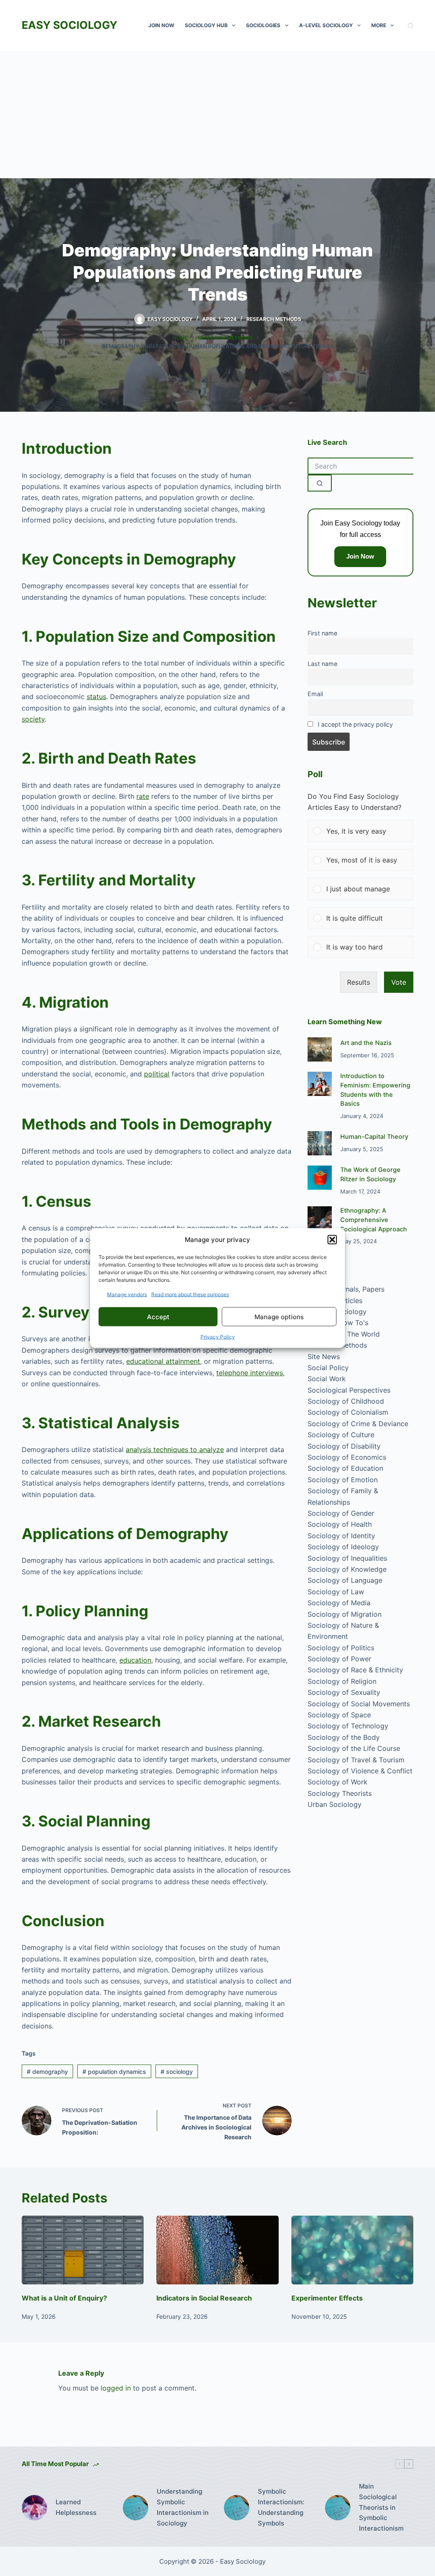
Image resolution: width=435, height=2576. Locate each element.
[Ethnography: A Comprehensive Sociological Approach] (320, 1218)
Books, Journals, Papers (346, 1289)
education (135, 1660)
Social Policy (328, 1368)
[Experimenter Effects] (352, 2250)
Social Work (327, 1379)
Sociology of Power (339, 1659)
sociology (177, 2072)
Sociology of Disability (344, 1446)
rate (143, 796)
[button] (332, 1239)
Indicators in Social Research (204, 2298)
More (379, 25)
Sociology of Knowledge (347, 1569)
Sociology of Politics (341, 1648)
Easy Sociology (69, 25)
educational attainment (163, 1361)
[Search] (411, 26)
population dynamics (114, 2072)
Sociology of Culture (341, 1435)
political (157, 1074)
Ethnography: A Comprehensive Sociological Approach (374, 1220)
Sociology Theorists (340, 1793)
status (96, 697)
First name (322, 633)
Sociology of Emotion (343, 1480)
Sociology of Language (345, 1580)
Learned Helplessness (76, 2507)
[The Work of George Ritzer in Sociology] (320, 1178)
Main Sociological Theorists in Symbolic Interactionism (381, 2507)
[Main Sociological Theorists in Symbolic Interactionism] (338, 2508)
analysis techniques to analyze (175, 1450)
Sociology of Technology (348, 1726)
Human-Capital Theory (374, 1137)
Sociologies (263, 25)
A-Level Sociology (326, 25)
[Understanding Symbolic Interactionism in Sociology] (136, 2508)
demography (47, 2072)
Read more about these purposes (190, 1294)
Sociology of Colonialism (348, 1412)
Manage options (279, 1316)
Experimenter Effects (327, 2298)
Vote (399, 982)
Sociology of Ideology (343, 1547)
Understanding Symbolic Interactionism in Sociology (183, 2507)
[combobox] (360, 466)
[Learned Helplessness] (34, 2508)
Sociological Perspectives (349, 1390)
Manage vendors (127, 1294)
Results (359, 982)
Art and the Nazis (366, 1043)
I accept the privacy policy (355, 724)
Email (315, 694)
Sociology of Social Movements (359, 1704)
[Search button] (320, 483)
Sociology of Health (340, 1524)
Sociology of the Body (344, 1737)
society (33, 719)
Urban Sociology (335, 1804)
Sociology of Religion (342, 1681)
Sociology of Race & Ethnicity (355, 1670)
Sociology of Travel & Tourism (356, 1760)
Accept (158, 1316)
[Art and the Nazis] (320, 1049)
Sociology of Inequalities (347, 1558)
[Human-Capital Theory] (320, 1143)
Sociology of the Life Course (354, 1748)
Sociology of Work (338, 1782)
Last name (322, 664)
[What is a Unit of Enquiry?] (83, 2250)
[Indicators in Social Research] (217, 2250)
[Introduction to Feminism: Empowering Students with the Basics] (320, 1084)
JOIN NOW (161, 25)
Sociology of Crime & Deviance (358, 1424)
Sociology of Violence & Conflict (360, 1771)
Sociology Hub (206, 25)
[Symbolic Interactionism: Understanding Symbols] (237, 2508)
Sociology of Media (339, 1603)
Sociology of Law (336, 1592)
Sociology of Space (339, 1715)
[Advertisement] (217, 115)
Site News (324, 1357)
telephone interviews (250, 1373)
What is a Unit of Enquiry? (64, 2298)
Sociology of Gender (341, 1513)
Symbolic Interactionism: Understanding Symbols (281, 2507)
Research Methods (274, 319)
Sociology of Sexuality (344, 1692)
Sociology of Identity (341, 1536)
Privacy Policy (218, 1337)
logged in (116, 2388)
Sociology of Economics (347, 1457)
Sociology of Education (345, 1468)
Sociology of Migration (345, 1614)
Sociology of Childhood (346, 1401)
